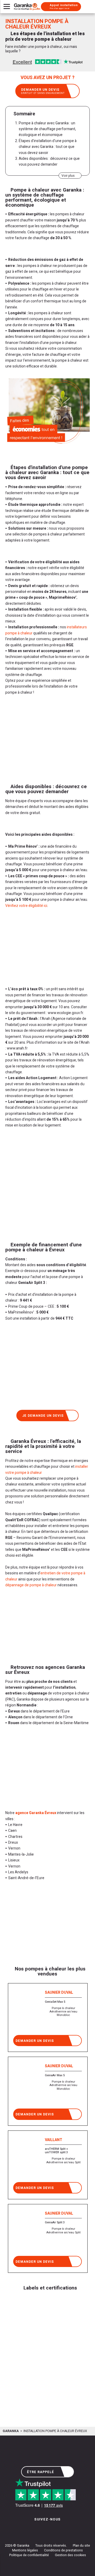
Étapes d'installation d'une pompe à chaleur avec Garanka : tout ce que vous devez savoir (48, 147)
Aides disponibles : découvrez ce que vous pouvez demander (49, 162)
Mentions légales (25, 2550)
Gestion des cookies (70, 2555)
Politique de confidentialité (29, 2555)
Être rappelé (41, 2472)
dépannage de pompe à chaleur (31, 1585)
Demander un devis (43, 91)
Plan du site (81, 2546)
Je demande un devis (43, 1416)
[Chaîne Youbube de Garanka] (62, 2530)
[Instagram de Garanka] (31, 2530)
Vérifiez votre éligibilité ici (26, 906)
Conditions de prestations (63, 2550)
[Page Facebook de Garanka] (46, 2530)
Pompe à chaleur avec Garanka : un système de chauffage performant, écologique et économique (47, 129)
